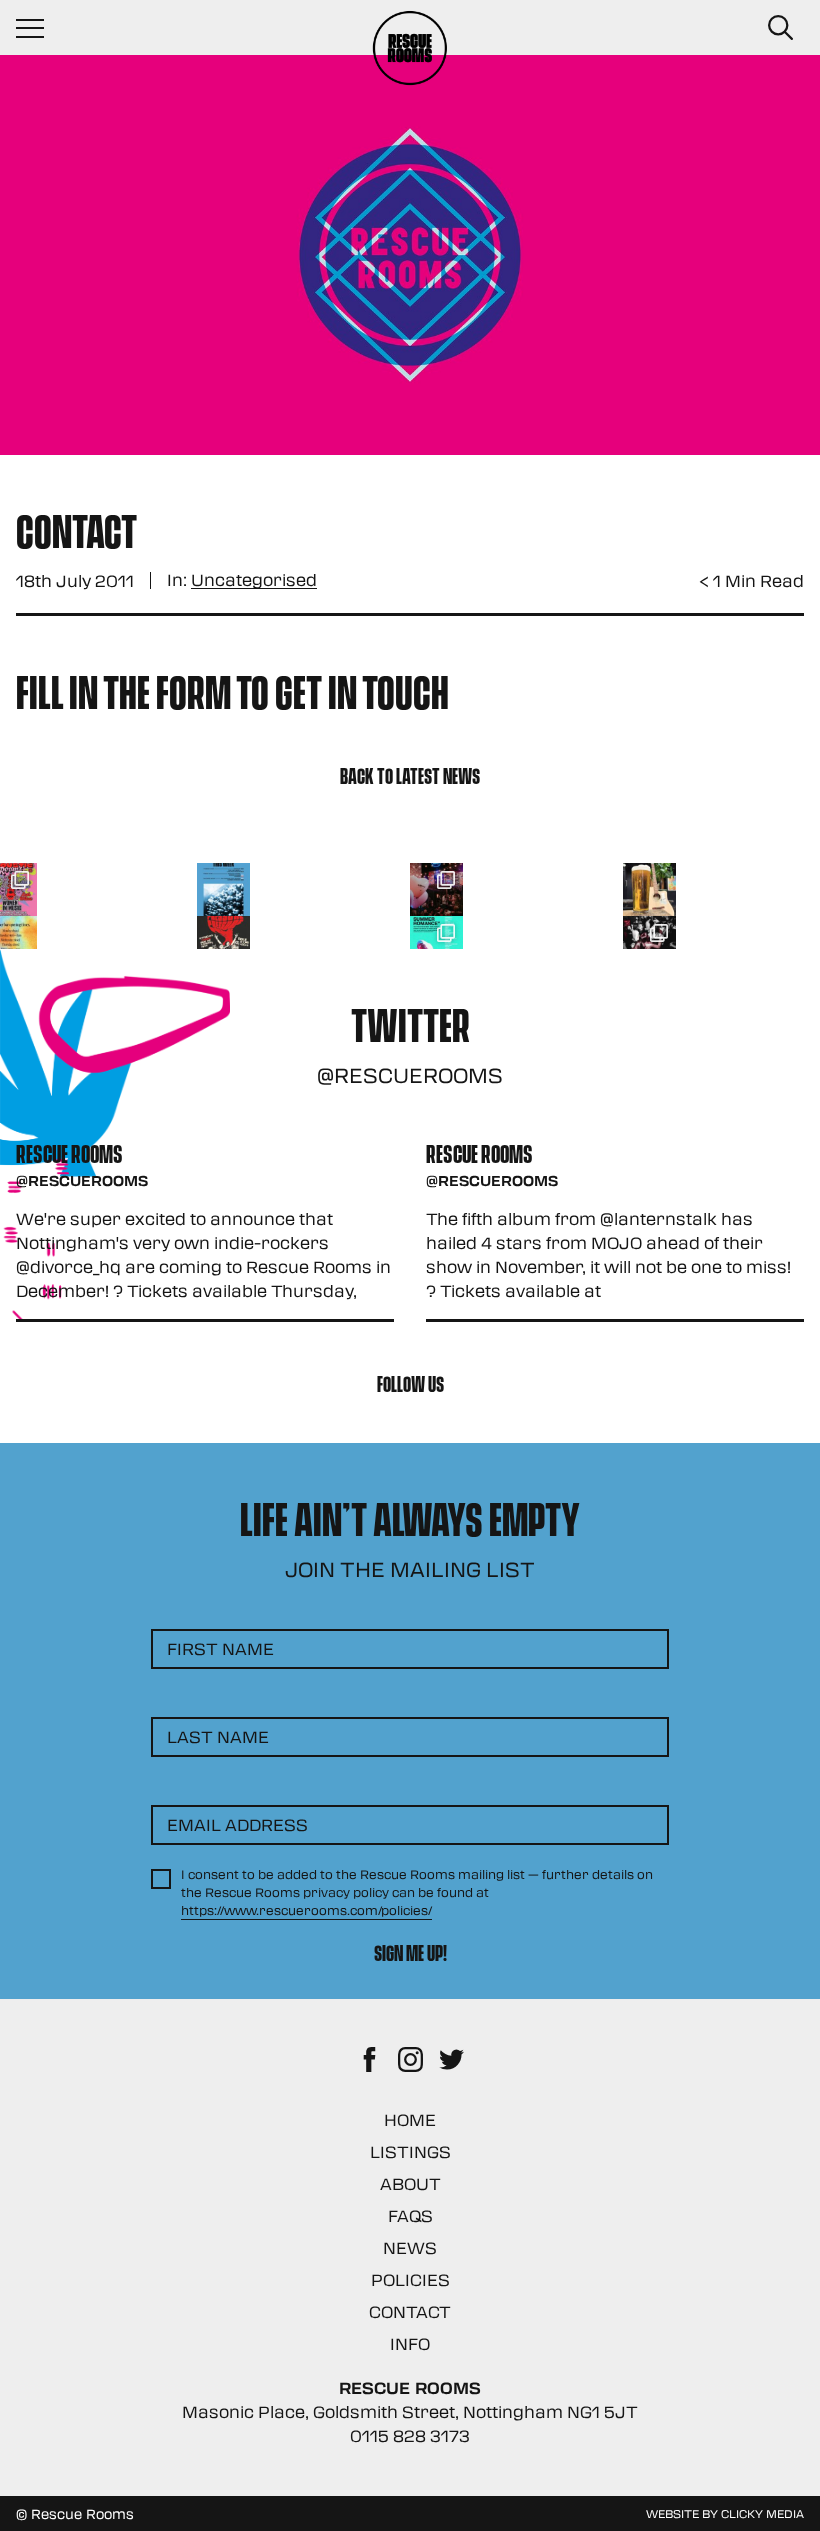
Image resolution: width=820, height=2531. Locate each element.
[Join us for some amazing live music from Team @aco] (649, 889)
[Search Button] (780, 28)
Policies (410, 2279)
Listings (410, 2151)
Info (410, 2343)
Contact (410, 2311)
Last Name (218, 1736)
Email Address (237, 1824)
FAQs (410, 2215)
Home (410, 2119)
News (410, 2247)
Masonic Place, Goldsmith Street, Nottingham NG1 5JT (410, 2411)
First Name (220, 1648)
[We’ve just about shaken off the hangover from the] (649, 942)
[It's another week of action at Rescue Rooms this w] (223, 889)
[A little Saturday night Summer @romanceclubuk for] (436, 889)
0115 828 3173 (410, 2435)
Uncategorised (254, 580)
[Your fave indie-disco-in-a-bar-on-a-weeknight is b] (223, 942)
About (410, 2183)
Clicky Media (762, 2513)
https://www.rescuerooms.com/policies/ (306, 1910)
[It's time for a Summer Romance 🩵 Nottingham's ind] (436, 942)
